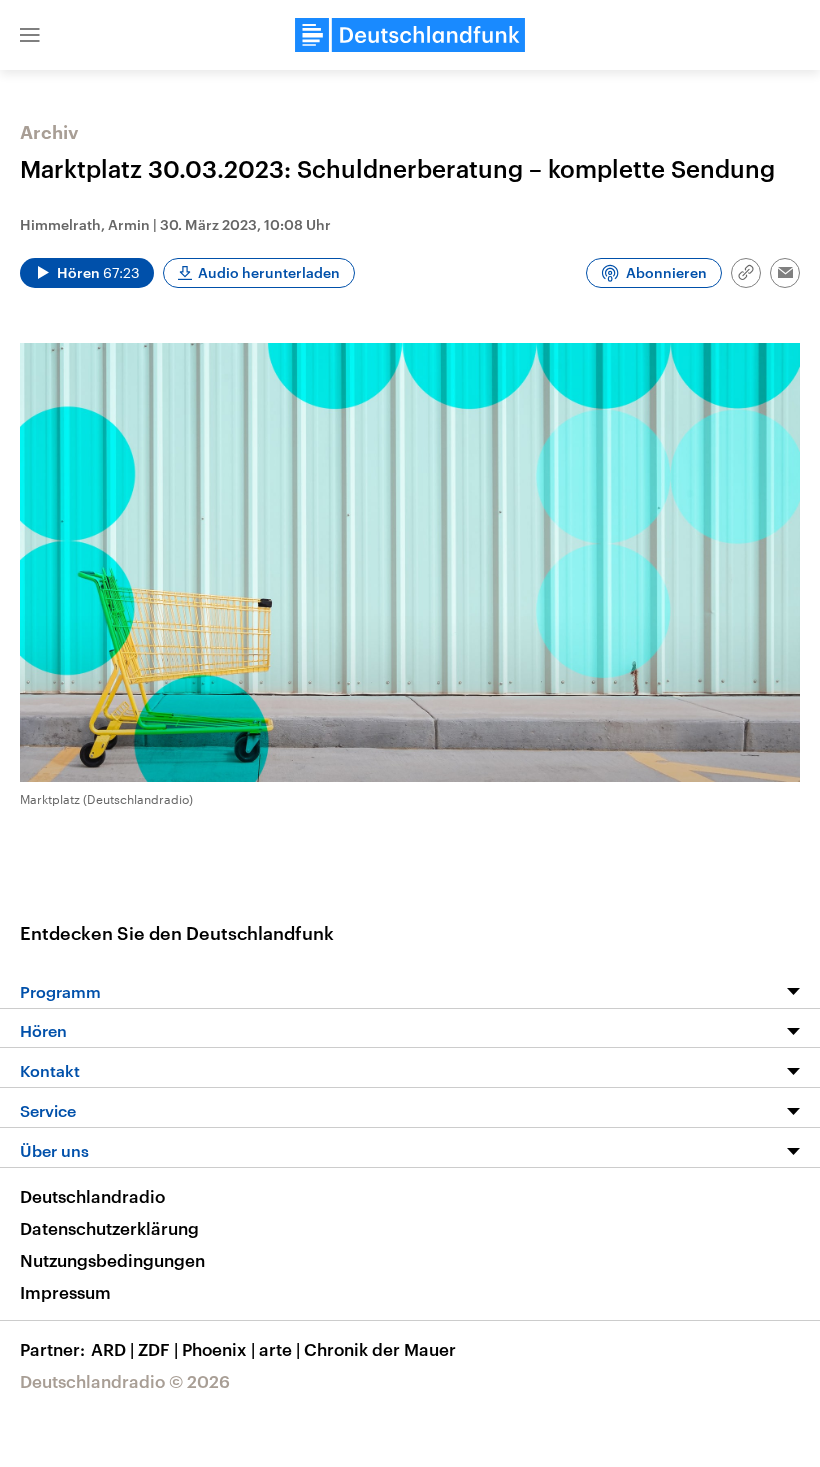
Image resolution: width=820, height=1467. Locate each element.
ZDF (158, 1349)
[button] (30, 35)
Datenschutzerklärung (109, 1228)
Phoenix (218, 1349)
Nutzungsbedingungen (112, 1260)
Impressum (65, 1292)
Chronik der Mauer (380, 1349)
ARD (112, 1349)
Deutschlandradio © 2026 (125, 1381)
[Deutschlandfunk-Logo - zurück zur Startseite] (410, 35)
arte (279, 1349)
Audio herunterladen (269, 272)
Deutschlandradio (92, 1196)
